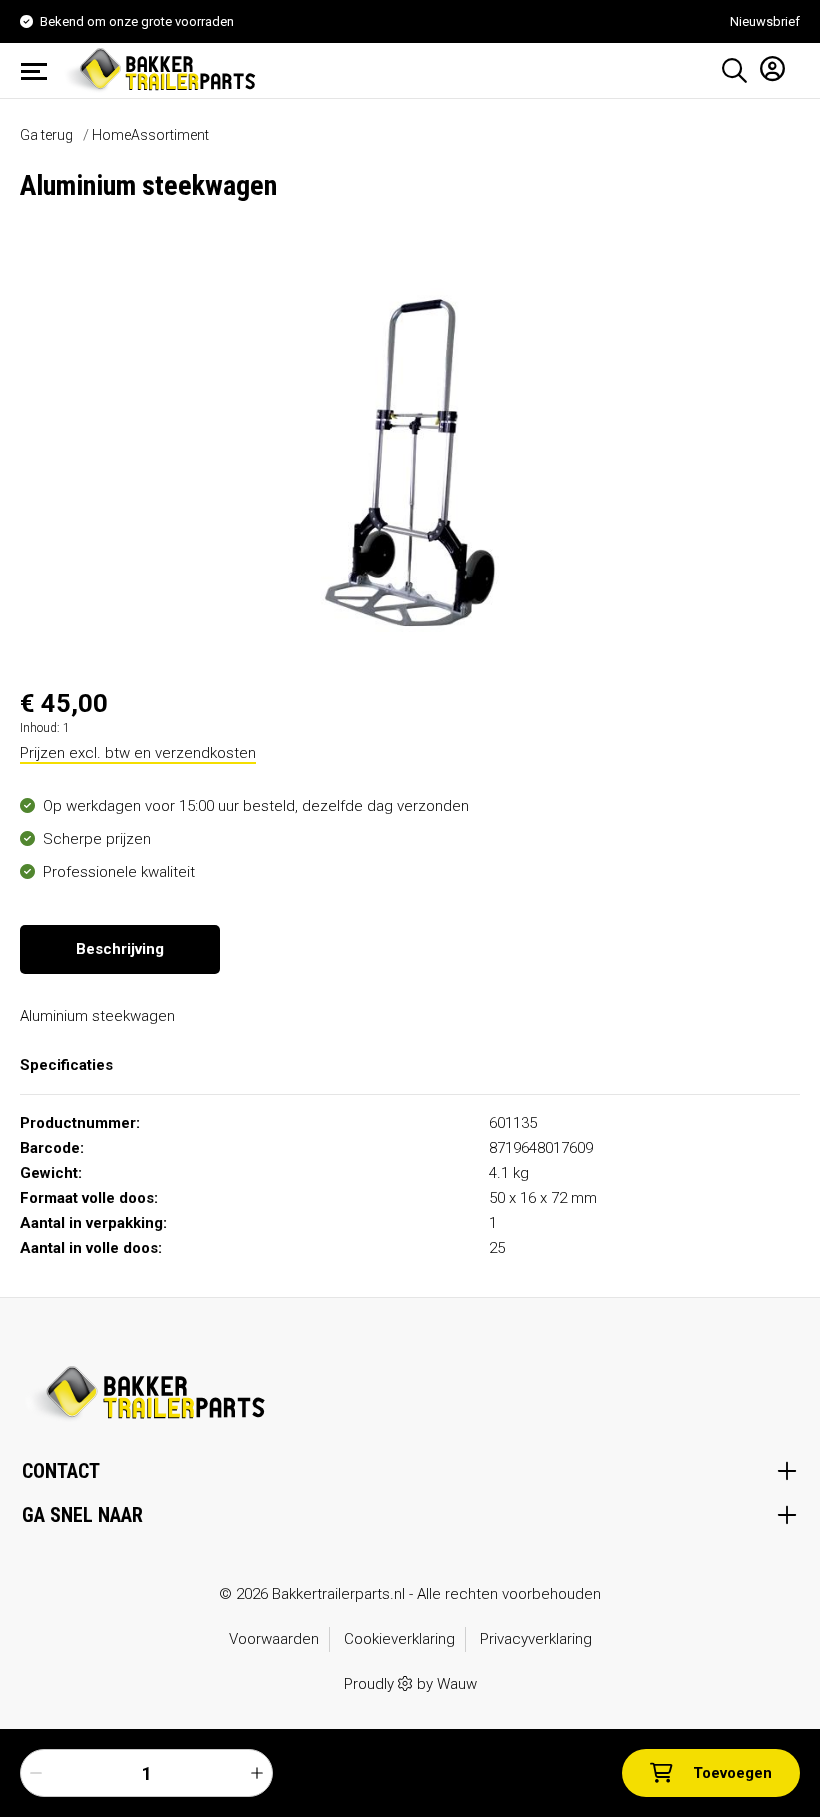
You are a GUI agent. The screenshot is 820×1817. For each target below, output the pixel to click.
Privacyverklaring (536, 1639)
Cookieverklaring (399, 1639)
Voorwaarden (274, 1639)
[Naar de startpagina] (164, 69)
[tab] (120, 949)
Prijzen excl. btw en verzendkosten (138, 753)
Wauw (457, 1684)
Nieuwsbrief (765, 21)
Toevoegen (732, 1773)
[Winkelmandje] (793, 64)
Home (111, 135)
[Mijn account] (766, 68)
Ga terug (46, 135)
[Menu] (40, 71)
